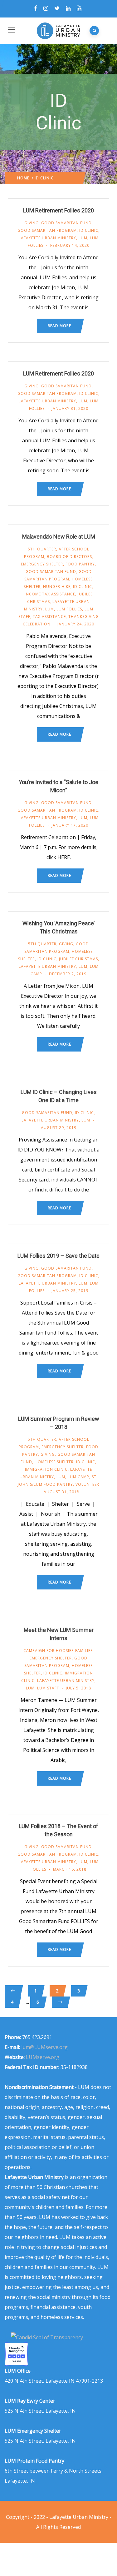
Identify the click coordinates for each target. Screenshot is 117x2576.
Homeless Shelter (54, 1462)
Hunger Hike (57, 587)
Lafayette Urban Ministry (47, 238)
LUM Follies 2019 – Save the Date (58, 1256)
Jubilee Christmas (78, 959)
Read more (59, 326)
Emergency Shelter (42, 564)
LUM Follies (69, 609)
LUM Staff (48, 1688)
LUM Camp (78, 1477)
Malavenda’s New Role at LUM (59, 537)
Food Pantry (80, 564)
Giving (32, 223)
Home (23, 178)
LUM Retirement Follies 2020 (58, 210)
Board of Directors (69, 557)
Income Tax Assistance (50, 594)
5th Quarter (42, 549)
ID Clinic (89, 230)
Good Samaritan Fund (66, 223)
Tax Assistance (49, 617)
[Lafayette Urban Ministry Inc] (48, 2337)
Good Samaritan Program (47, 230)
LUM (83, 238)
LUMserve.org (43, 2057)
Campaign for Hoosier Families (58, 1651)
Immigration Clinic (46, 1469)
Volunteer (87, 1484)
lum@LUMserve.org (44, 2047)
